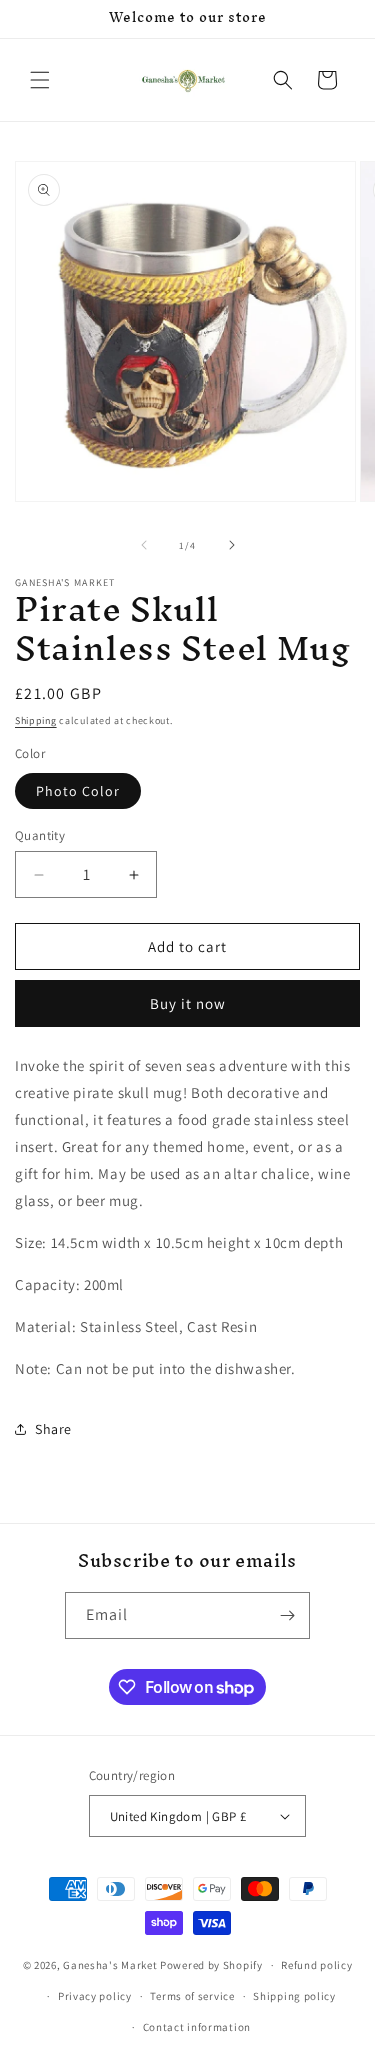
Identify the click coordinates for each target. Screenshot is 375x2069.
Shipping (36, 720)
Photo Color (78, 791)
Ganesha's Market (110, 1965)
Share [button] (53, 1429)
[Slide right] (232, 545)
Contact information (197, 2027)
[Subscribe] (287, 1615)
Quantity (40, 835)
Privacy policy (95, 1996)
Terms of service (192, 1996)
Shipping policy (294, 1996)
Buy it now (188, 1003)
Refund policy (316, 1965)
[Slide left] (144, 545)
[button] (40, 80)
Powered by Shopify (211, 1965)
